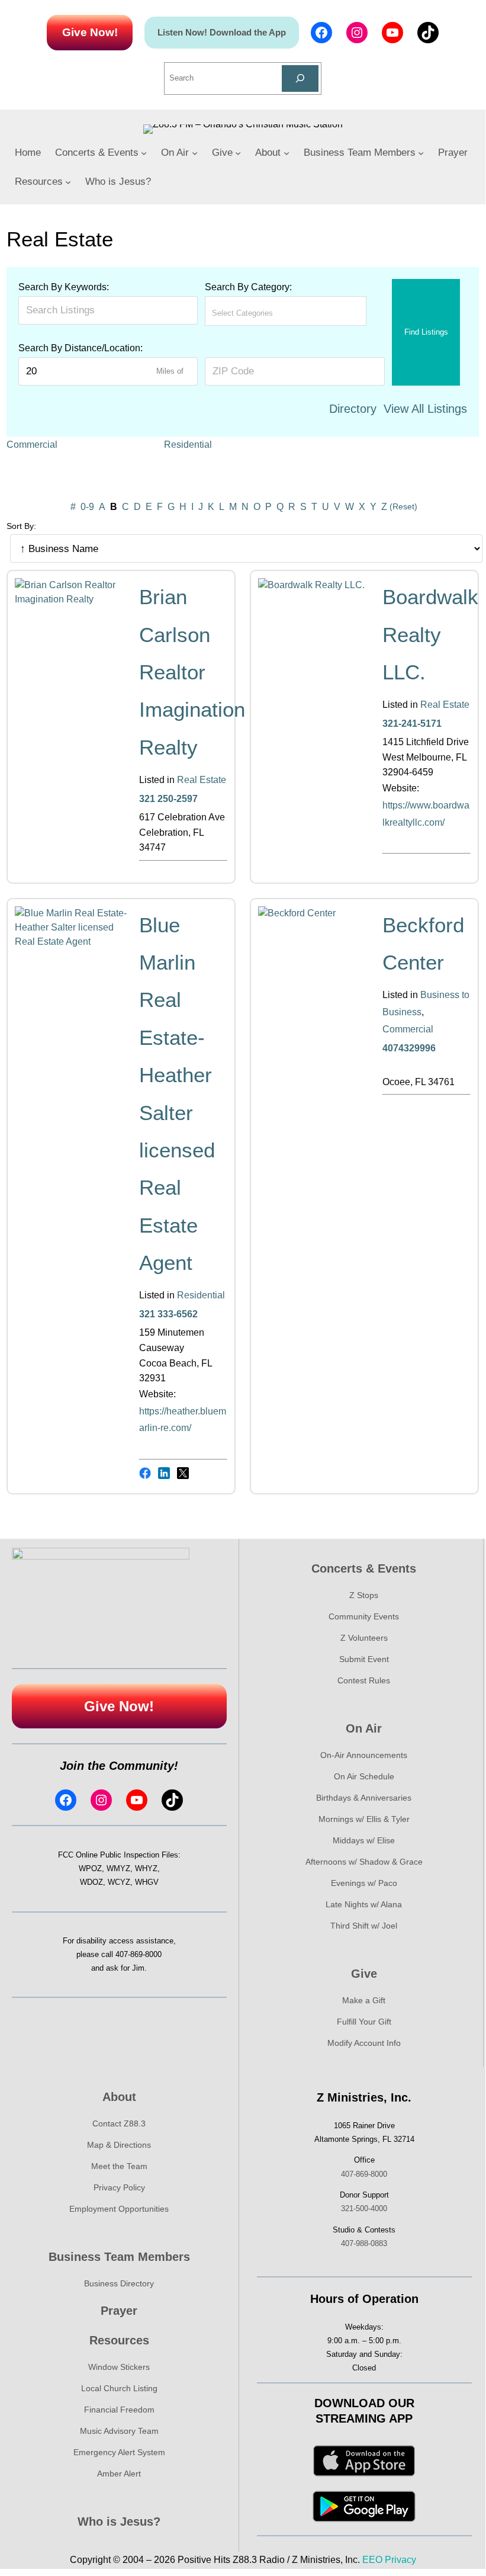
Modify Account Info (364, 2043)
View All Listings (425, 409)
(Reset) (403, 506)
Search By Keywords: (64, 287)
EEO (372, 2560)
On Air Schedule (364, 1776)
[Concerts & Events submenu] (144, 153)
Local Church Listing (119, 2388)
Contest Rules (364, 1680)
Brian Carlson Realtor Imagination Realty (192, 672)
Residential (188, 445)
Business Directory (119, 2283)
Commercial (32, 445)
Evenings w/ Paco (364, 1883)
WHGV (147, 1882)
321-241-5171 (412, 724)
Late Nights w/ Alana (364, 1904)
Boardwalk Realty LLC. (430, 634)
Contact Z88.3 (119, 2123)
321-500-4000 (364, 2208)
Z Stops (364, 1595)
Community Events (364, 1616)
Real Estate (202, 780)
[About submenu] (287, 153)
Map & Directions (119, 2145)
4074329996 (409, 1048)
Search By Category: (248, 287)
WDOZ (91, 1882)
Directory (353, 409)
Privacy (400, 2560)
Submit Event (364, 1659)
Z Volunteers (364, 1638)
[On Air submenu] (195, 153)
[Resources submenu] (68, 182)
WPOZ (90, 1868)
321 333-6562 (168, 1314)
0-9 (87, 507)
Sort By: (21, 526)
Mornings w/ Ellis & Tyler (364, 1819)
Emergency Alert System (119, 2452)
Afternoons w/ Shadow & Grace (364, 1862)
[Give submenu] (238, 153)
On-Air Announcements (364, 1755)
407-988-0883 (364, 2243)
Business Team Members (119, 2257)
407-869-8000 (139, 1954)
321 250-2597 (168, 799)
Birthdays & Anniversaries (364, 1798)
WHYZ (146, 1868)
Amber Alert (119, 2474)
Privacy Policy (119, 2187)
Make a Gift (364, 2000)
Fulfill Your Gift (364, 2022)
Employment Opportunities (119, 2209)
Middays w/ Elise (364, 1840)
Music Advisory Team (119, 2431)
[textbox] (264, 313)
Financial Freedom (119, 2410)
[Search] (300, 78)
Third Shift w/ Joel (364, 1926)
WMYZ (118, 1868)
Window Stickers (119, 2367)
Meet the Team (119, 2166)
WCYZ (119, 1882)
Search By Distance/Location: (81, 348)
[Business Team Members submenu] (421, 153)
